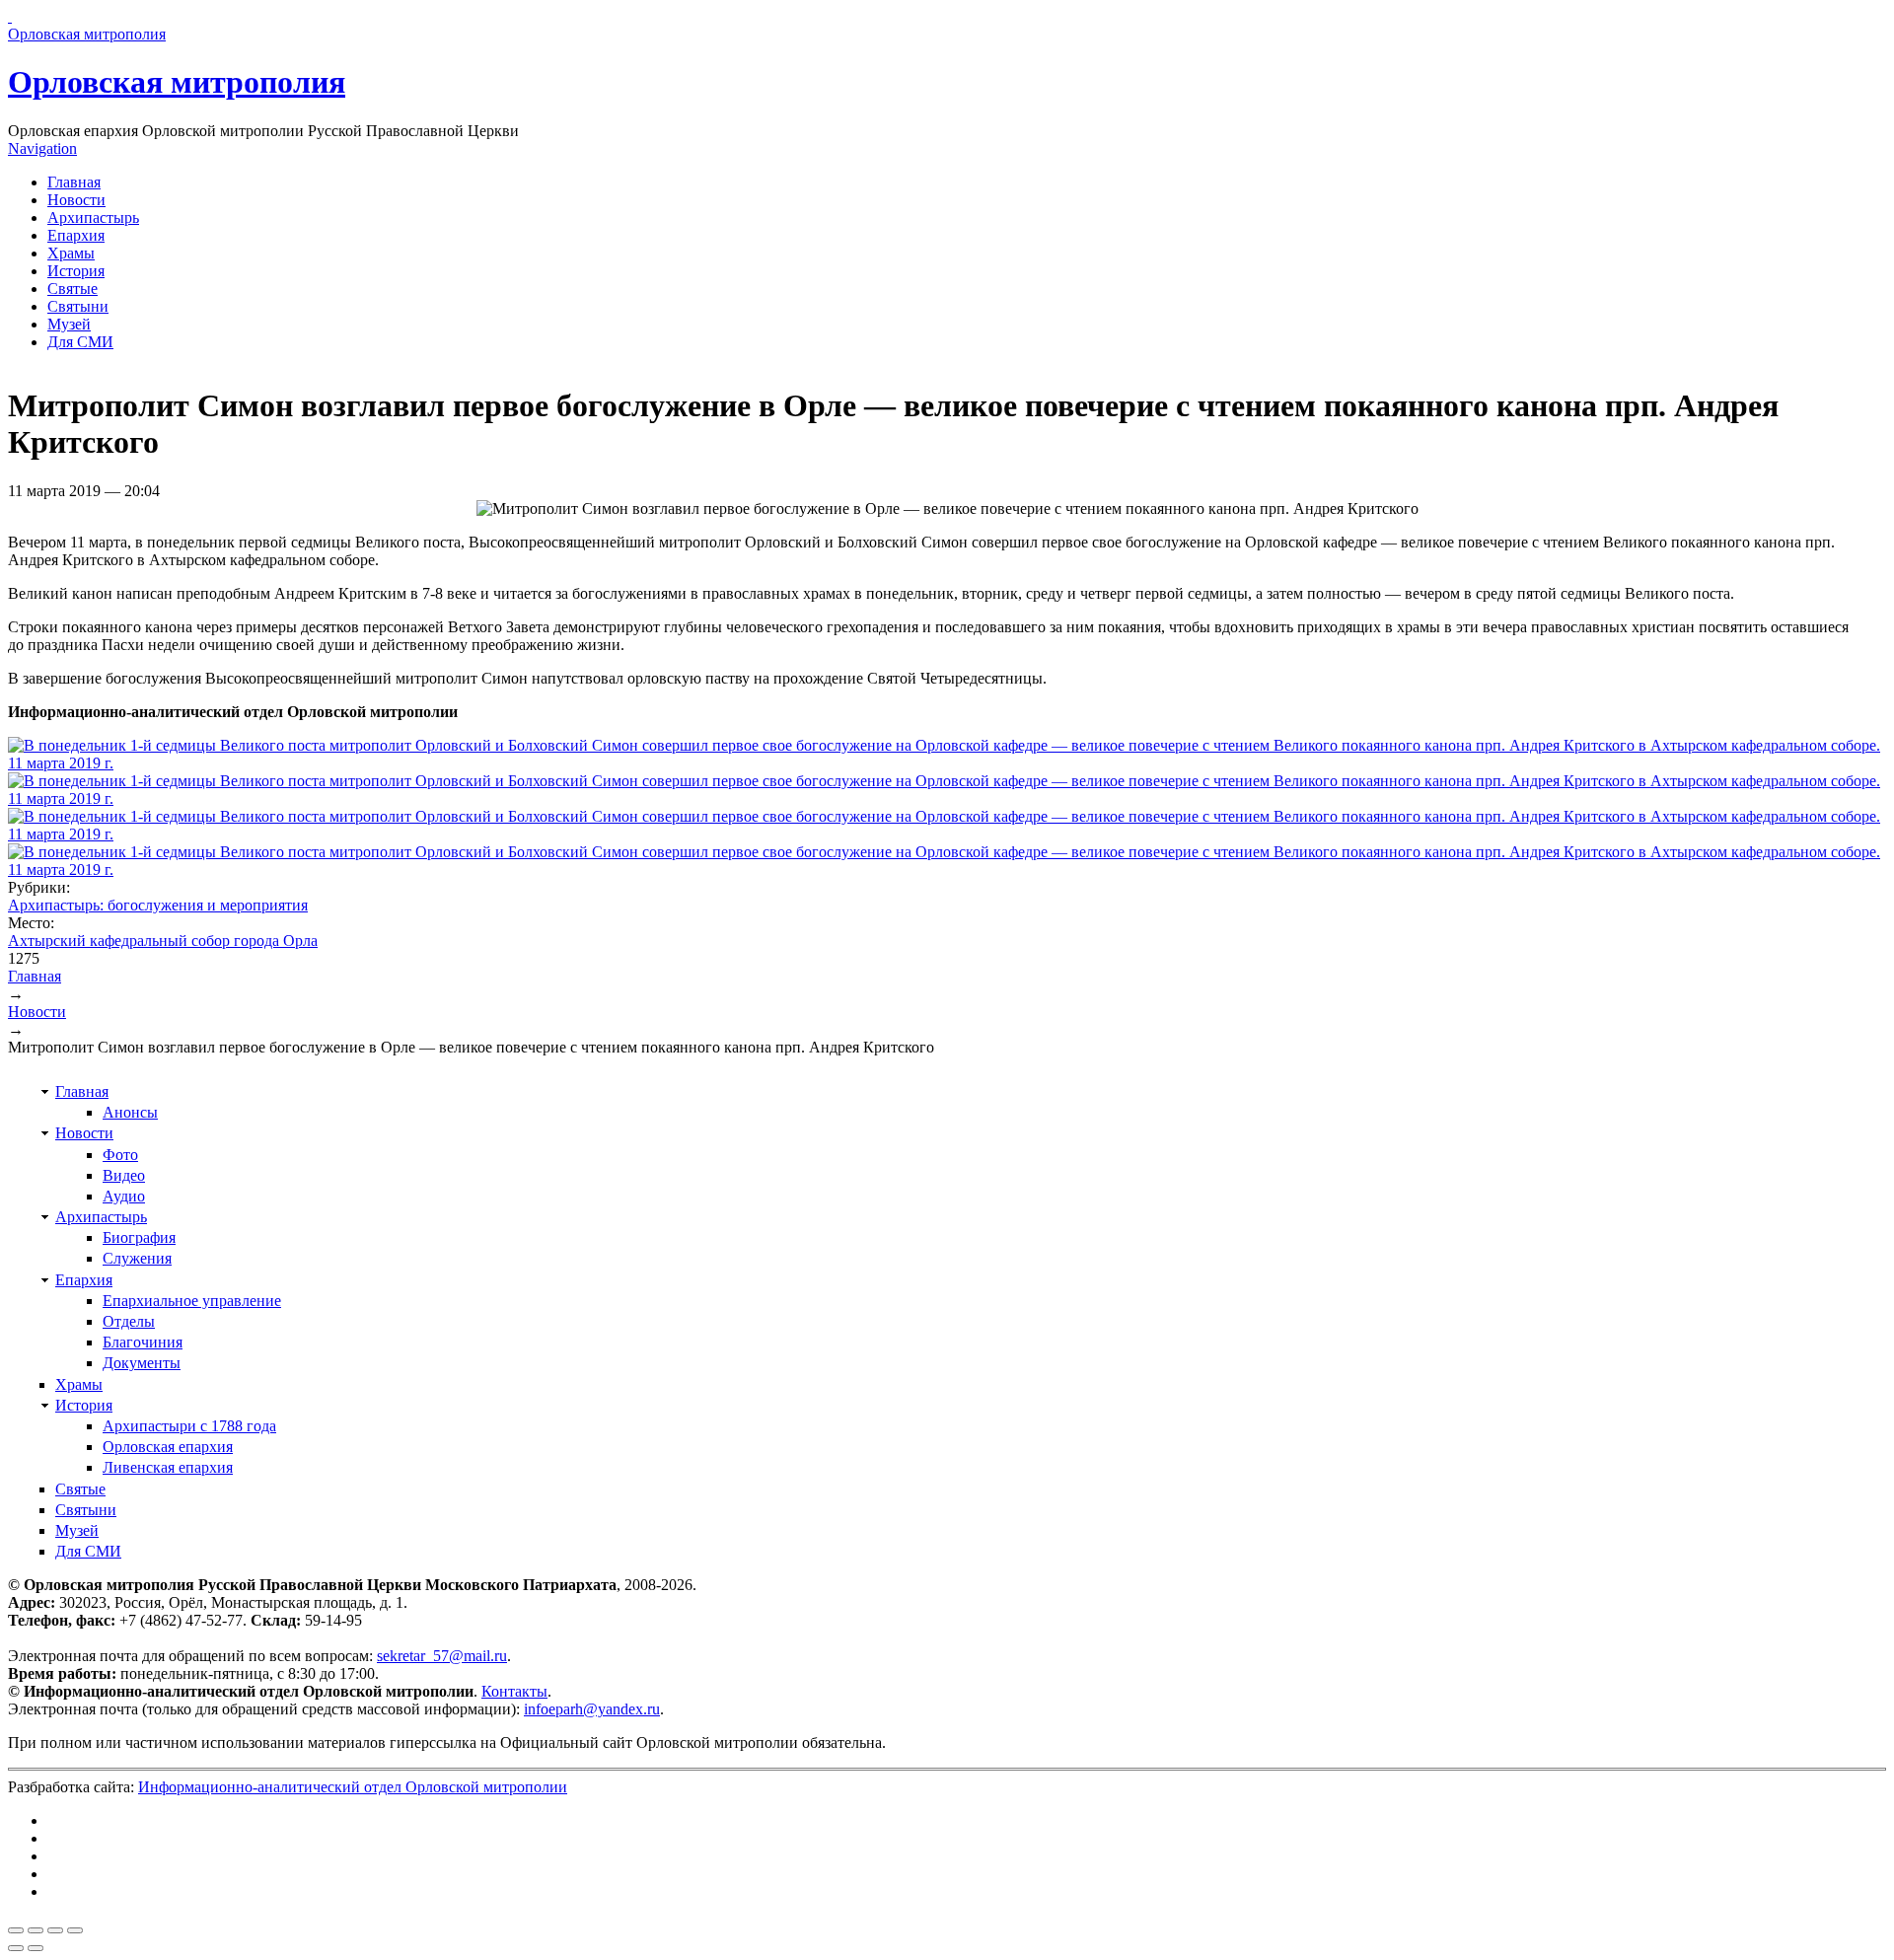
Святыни (78, 306)
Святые (73, 289)
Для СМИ (80, 342)
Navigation (42, 148)
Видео (124, 1175)
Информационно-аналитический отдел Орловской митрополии (353, 1787)
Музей (69, 324)
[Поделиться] (36, 1930)
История (76, 271)
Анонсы (130, 1112)
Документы (142, 1363)
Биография (139, 1237)
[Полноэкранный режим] (55, 1930)
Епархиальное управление (192, 1301)
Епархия (76, 235)
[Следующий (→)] (36, 1948)
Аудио (124, 1196)
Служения (137, 1258)
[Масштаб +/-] (75, 1930)
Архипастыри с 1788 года (189, 1426)
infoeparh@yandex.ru (592, 1709)
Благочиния (143, 1342)
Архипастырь (93, 218)
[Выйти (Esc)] (16, 1930)
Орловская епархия (168, 1447)
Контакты (514, 1691)
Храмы (71, 253)
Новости (76, 200)
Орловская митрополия (177, 82)
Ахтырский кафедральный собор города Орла (163, 941)
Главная (74, 182)
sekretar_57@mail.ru (442, 1656)
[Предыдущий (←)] (16, 1948)
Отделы (129, 1321)
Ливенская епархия (168, 1467)
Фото (120, 1155)
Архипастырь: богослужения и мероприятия (158, 905)
